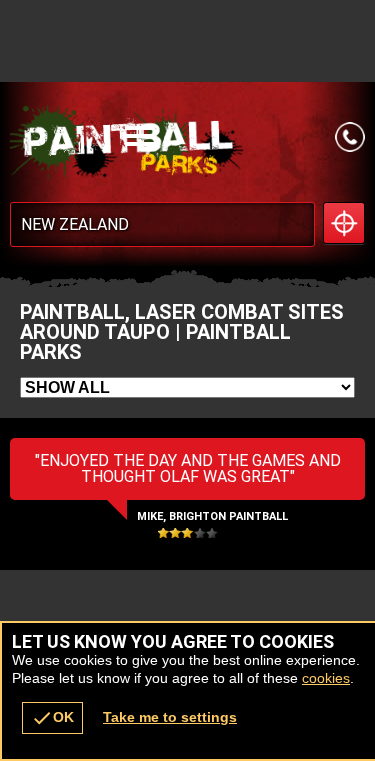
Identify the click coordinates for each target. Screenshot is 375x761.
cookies (326, 678)
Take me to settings (170, 717)
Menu (225, 137)
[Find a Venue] (162, 224)
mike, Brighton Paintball (212, 516)
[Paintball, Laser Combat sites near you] (344, 223)
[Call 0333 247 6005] (350, 137)
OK (52, 718)
